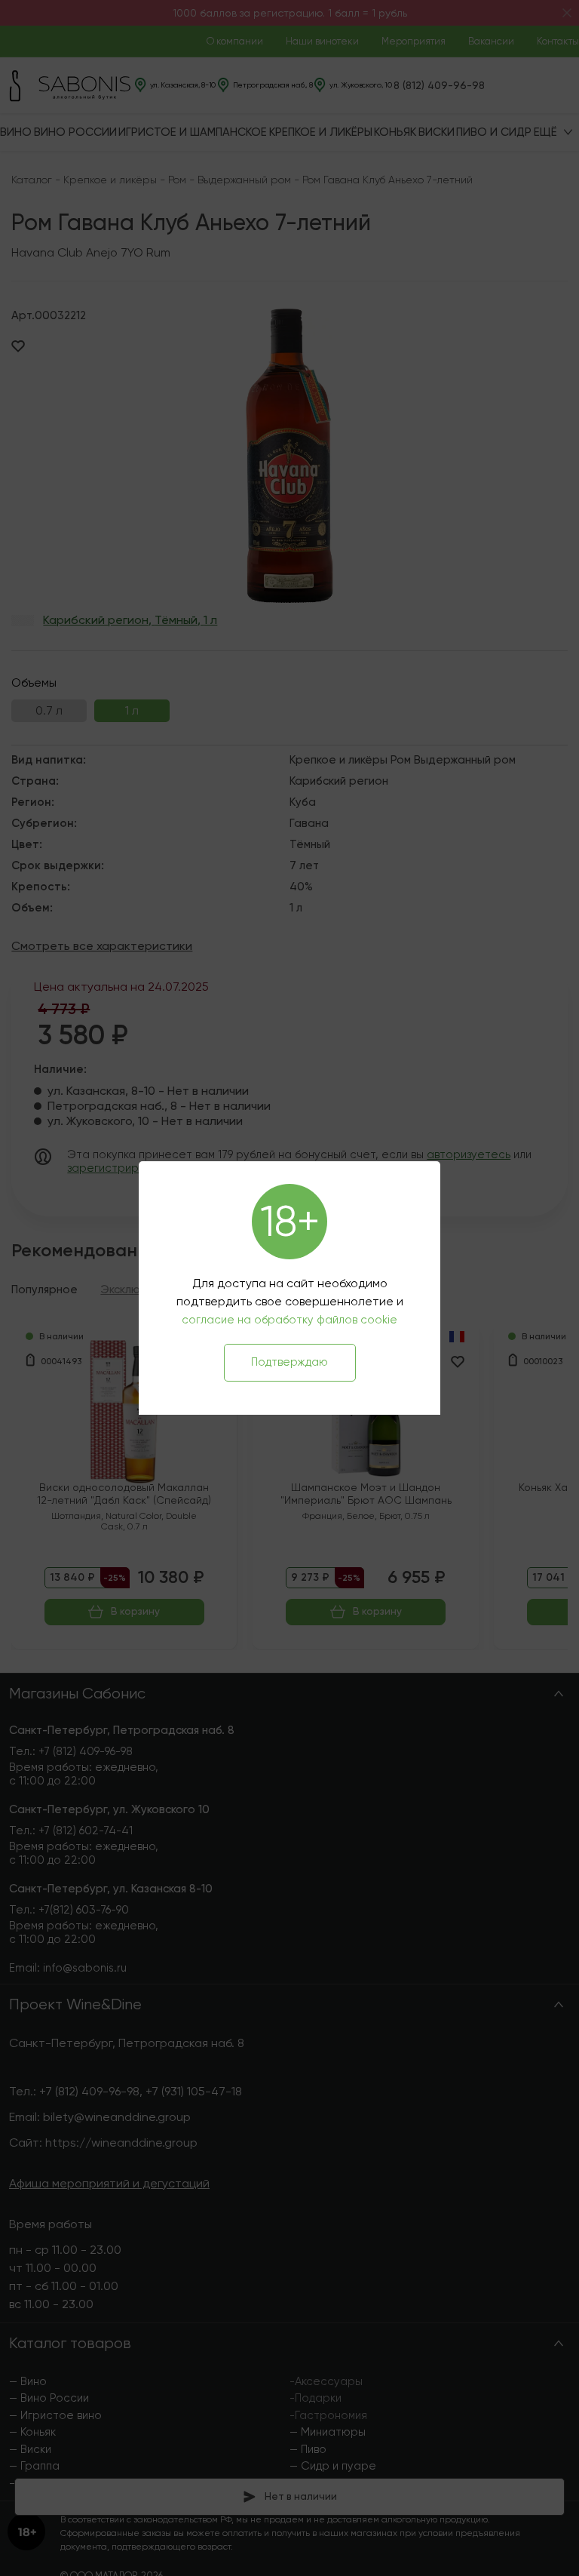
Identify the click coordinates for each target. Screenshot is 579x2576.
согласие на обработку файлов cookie (289, 1320)
